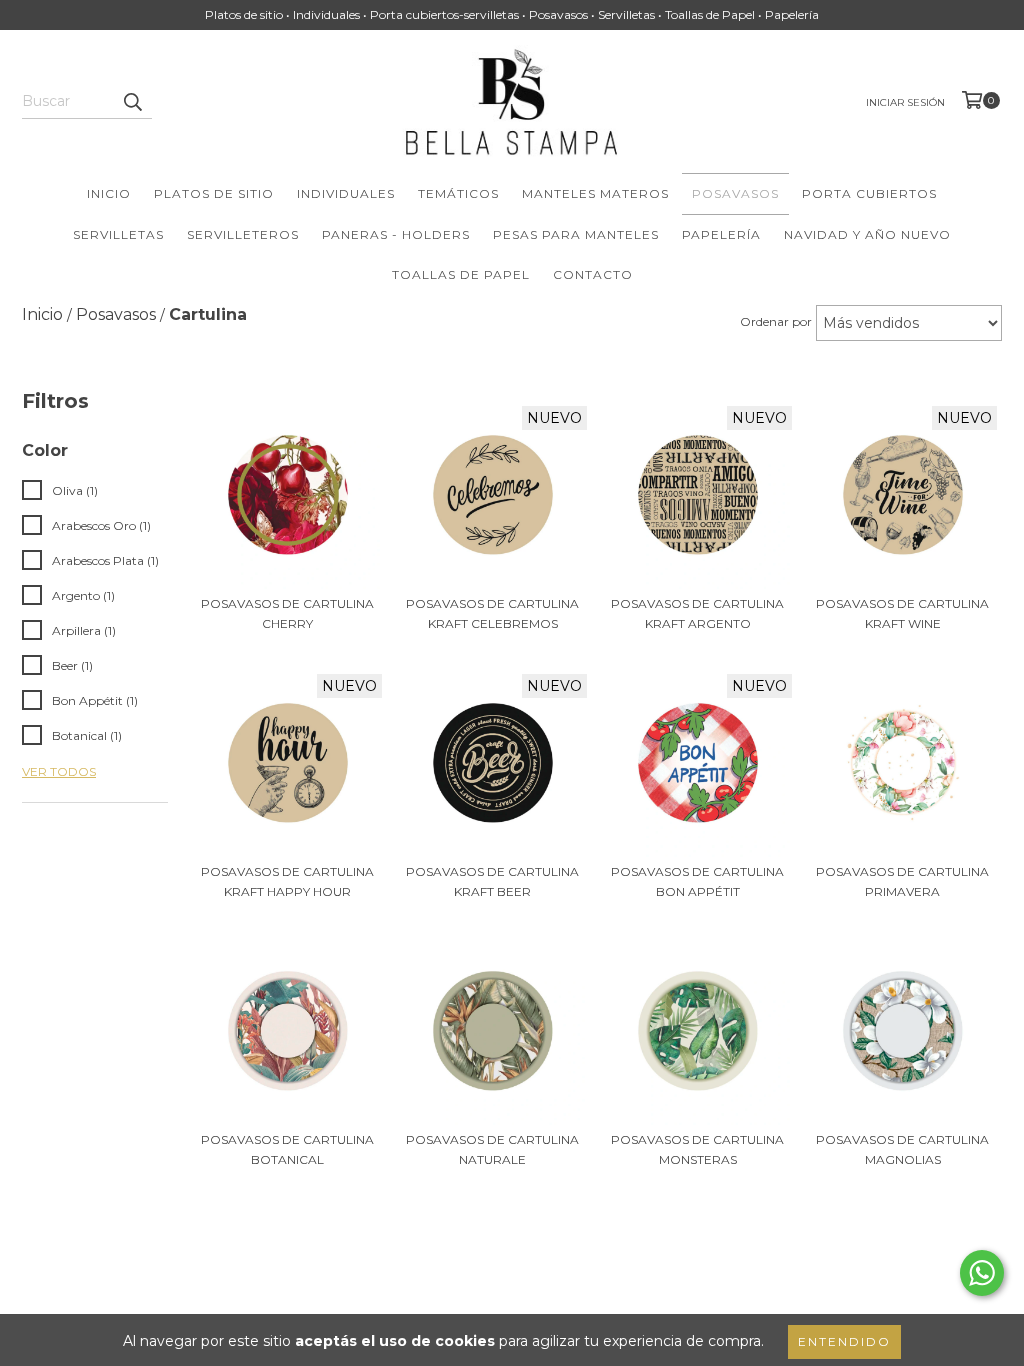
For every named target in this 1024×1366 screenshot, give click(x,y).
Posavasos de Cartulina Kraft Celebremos (492, 613)
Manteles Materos (595, 193)
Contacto (593, 274)
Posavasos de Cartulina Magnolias (902, 1149)
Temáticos (458, 193)
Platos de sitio (214, 193)
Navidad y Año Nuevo (867, 234)
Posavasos (735, 193)
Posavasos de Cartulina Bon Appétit (697, 881)
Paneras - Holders (396, 234)
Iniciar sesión (905, 102)
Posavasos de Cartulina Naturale (492, 1149)
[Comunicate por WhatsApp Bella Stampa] (982, 1273)
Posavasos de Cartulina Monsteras (697, 1149)
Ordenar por (776, 321)
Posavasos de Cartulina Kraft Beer (492, 881)
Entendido (844, 1341)
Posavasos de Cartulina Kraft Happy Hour (287, 881)
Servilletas (118, 234)
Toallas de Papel (461, 274)
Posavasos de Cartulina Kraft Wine (902, 613)
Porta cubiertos (869, 193)
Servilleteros (243, 234)
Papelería (721, 234)
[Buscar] (132, 101)
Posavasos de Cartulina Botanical (287, 1149)
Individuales (346, 193)
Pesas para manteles (576, 234)
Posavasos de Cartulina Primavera (902, 881)
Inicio (109, 193)
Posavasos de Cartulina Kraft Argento (697, 613)
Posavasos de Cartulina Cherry (287, 613)
